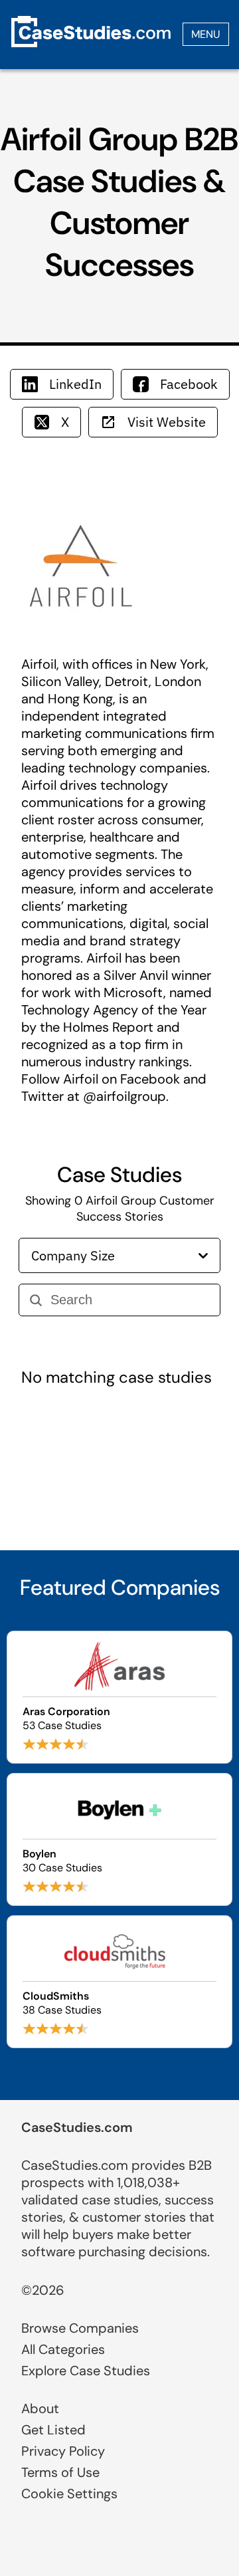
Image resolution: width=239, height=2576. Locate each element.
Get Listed (53, 2430)
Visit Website (167, 422)
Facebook (189, 384)
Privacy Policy (63, 2451)
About (40, 2408)
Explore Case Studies (86, 2371)
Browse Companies (80, 2328)
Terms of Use (60, 2472)
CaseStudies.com (77, 2127)
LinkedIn (75, 384)
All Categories (63, 2349)
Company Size (73, 1255)
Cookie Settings (69, 2494)
